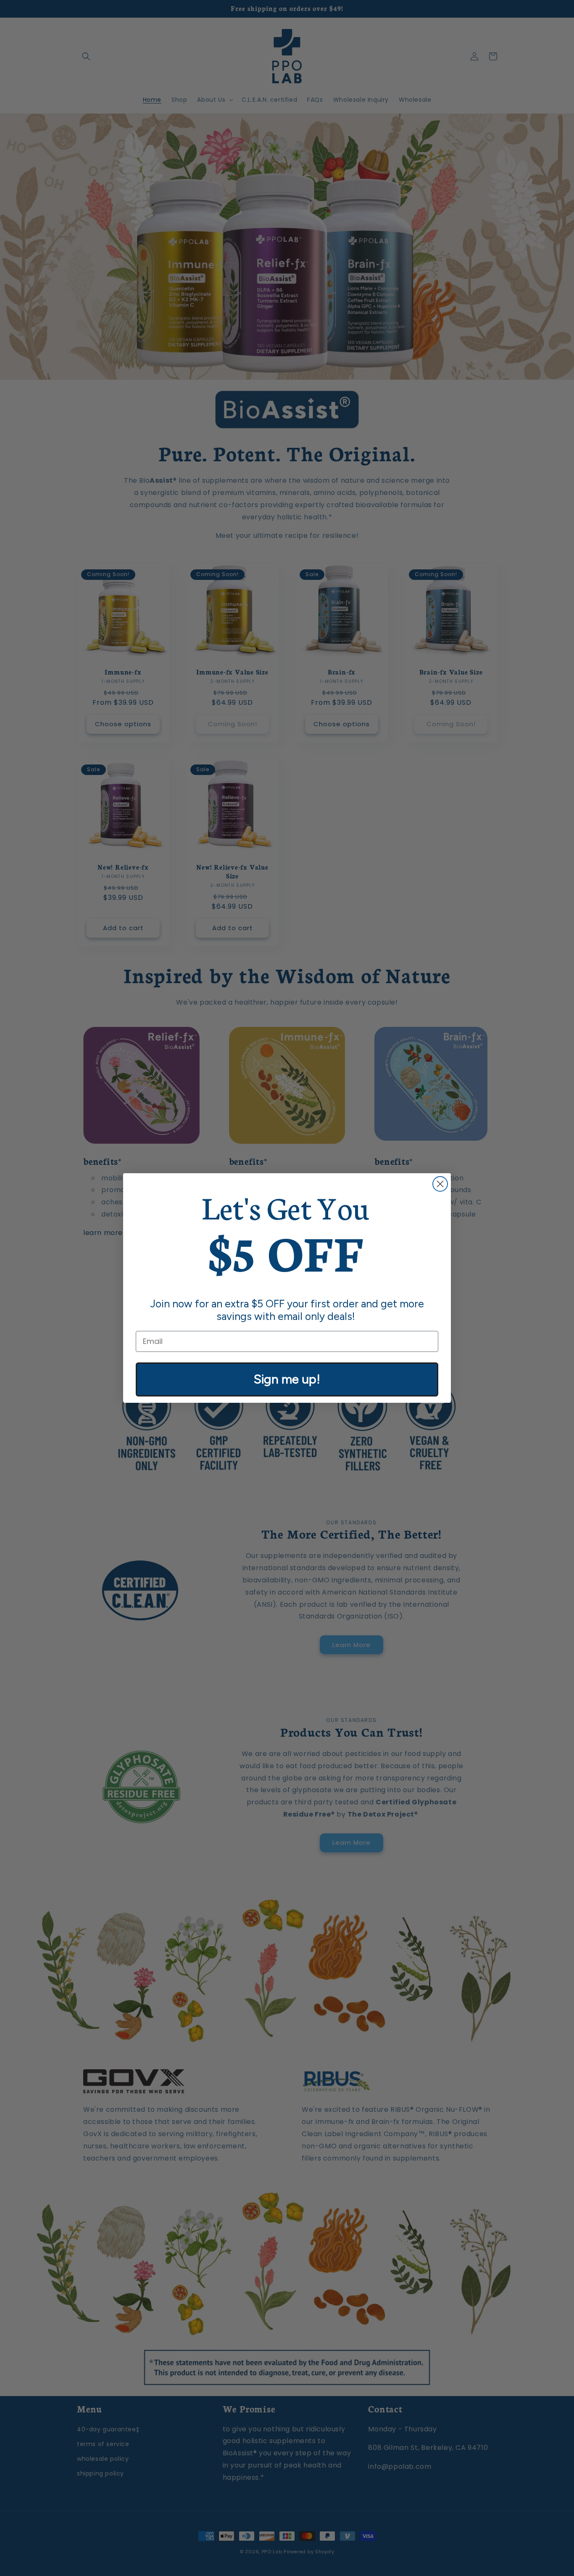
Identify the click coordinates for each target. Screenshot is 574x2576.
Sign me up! (287, 1379)
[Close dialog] (440, 1184)
